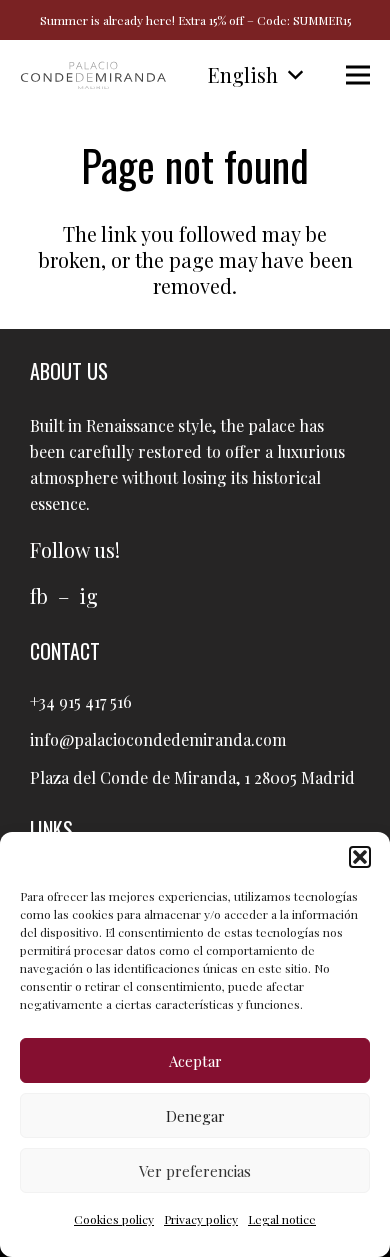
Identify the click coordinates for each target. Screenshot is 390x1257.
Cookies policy (114, 1219)
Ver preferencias (195, 1171)
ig (88, 595)
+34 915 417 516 (81, 701)
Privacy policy (201, 1219)
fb (39, 595)
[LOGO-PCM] (93, 75)
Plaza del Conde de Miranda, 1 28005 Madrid (192, 777)
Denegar (195, 1116)
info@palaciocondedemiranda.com (158, 739)
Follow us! (75, 549)
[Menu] (358, 75)
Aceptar (195, 1061)
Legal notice (282, 1219)
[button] (360, 857)
